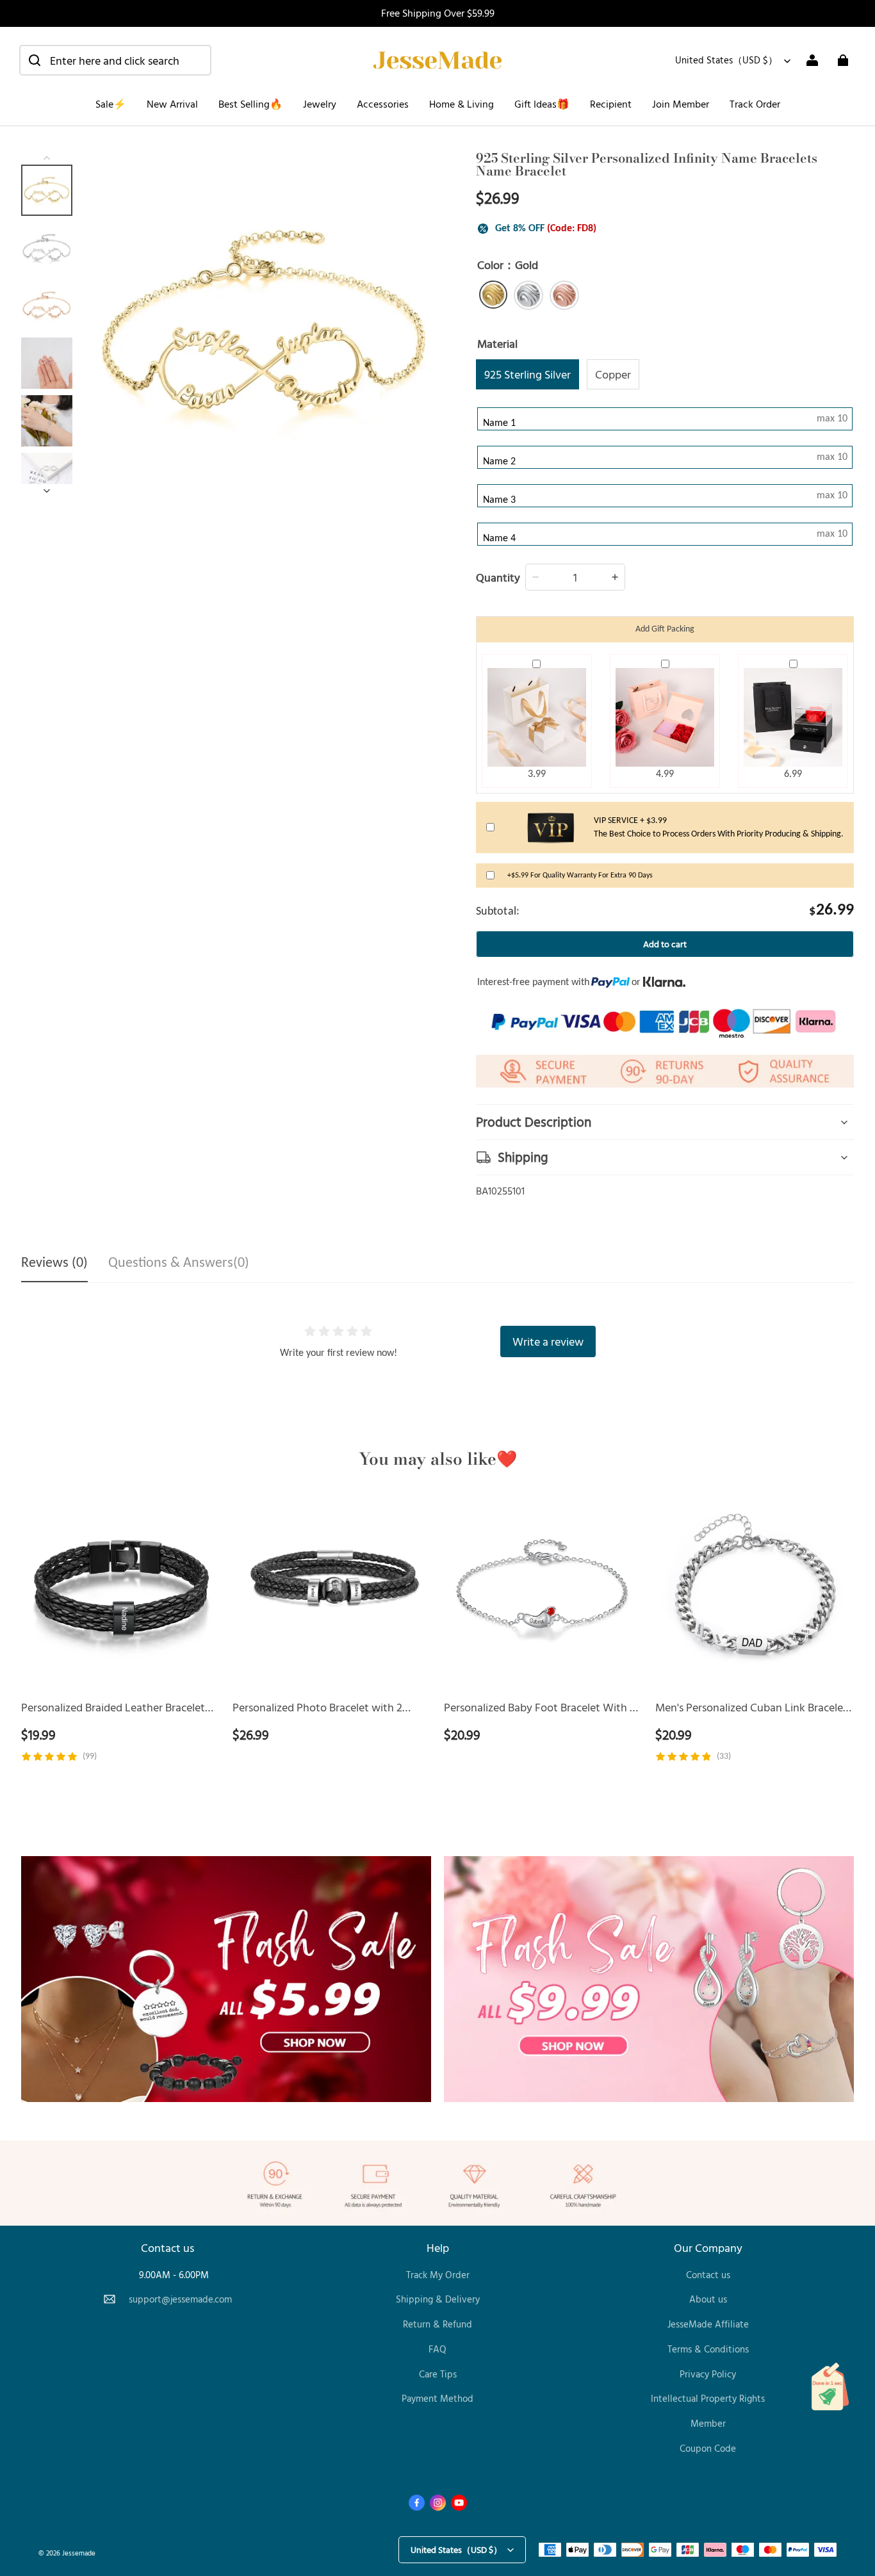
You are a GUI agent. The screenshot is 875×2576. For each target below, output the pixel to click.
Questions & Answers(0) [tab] (179, 1263)
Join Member (681, 104)
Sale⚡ (111, 104)
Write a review (548, 1341)
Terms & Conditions (708, 2349)
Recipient (611, 104)
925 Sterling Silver (527, 374)
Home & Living (462, 104)
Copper (613, 374)
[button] (115, 60)
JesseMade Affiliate (708, 2324)
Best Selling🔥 (250, 104)
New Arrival (172, 104)
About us (708, 2299)
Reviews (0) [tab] (54, 1263)
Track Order (755, 104)
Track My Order (438, 2275)
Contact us (708, 2275)
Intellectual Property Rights (708, 2398)
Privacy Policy (708, 2374)
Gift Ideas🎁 (542, 104)
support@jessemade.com (180, 2299)
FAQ (437, 2349)
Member (708, 2423)
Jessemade (79, 2553)
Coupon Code (708, 2448)
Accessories (383, 104)
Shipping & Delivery (438, 2299)
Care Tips (438, 2374)
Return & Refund (437, 2324)
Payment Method (437, 2398)
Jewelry (320, 104)
